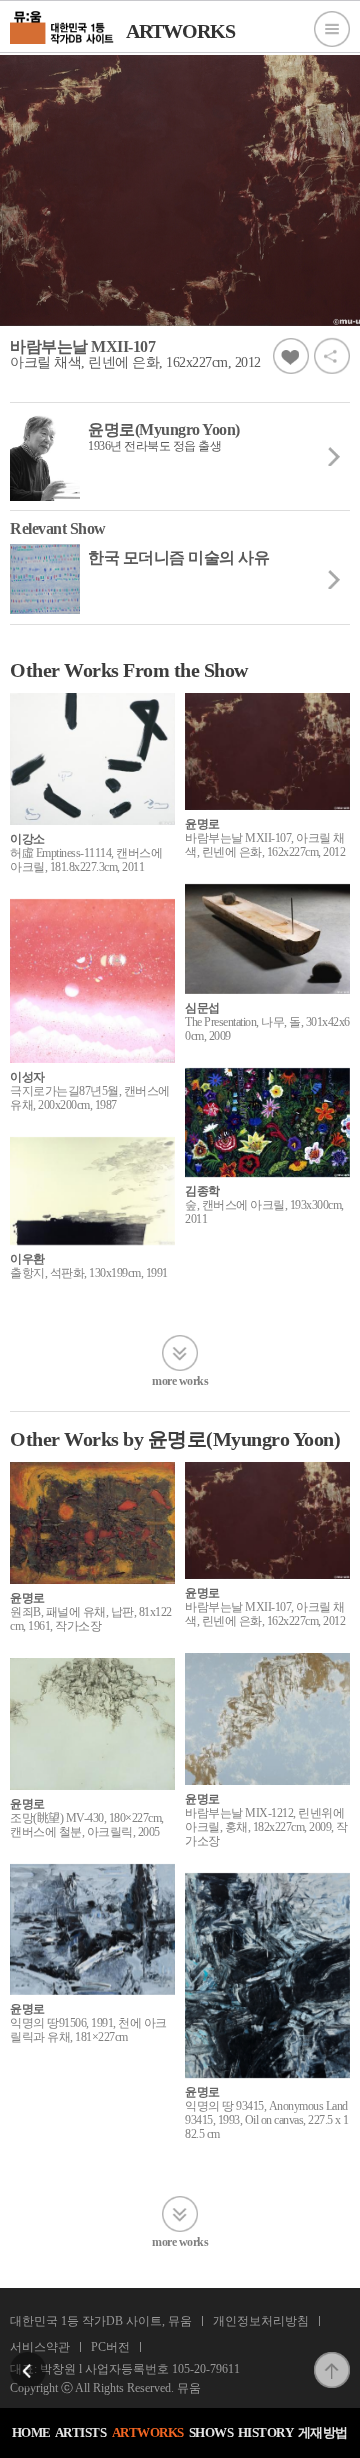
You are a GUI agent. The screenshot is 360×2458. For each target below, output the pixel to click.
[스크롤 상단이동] (332, 2358)
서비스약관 (40, 2347)
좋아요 (291, 356)
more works (180, 1380)
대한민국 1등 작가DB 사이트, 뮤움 (101, 2321)
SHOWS (211, 2432)
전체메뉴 (332, 29)
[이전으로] (28, 2358)
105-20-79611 (206, 2369)
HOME (31, 2432)
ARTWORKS (148, 2432)
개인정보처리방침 (261, 2321)
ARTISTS (81, 2432)
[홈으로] (62, 25)
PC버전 (110, 2347)
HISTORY (266, 2432)
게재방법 (323, 2432)
